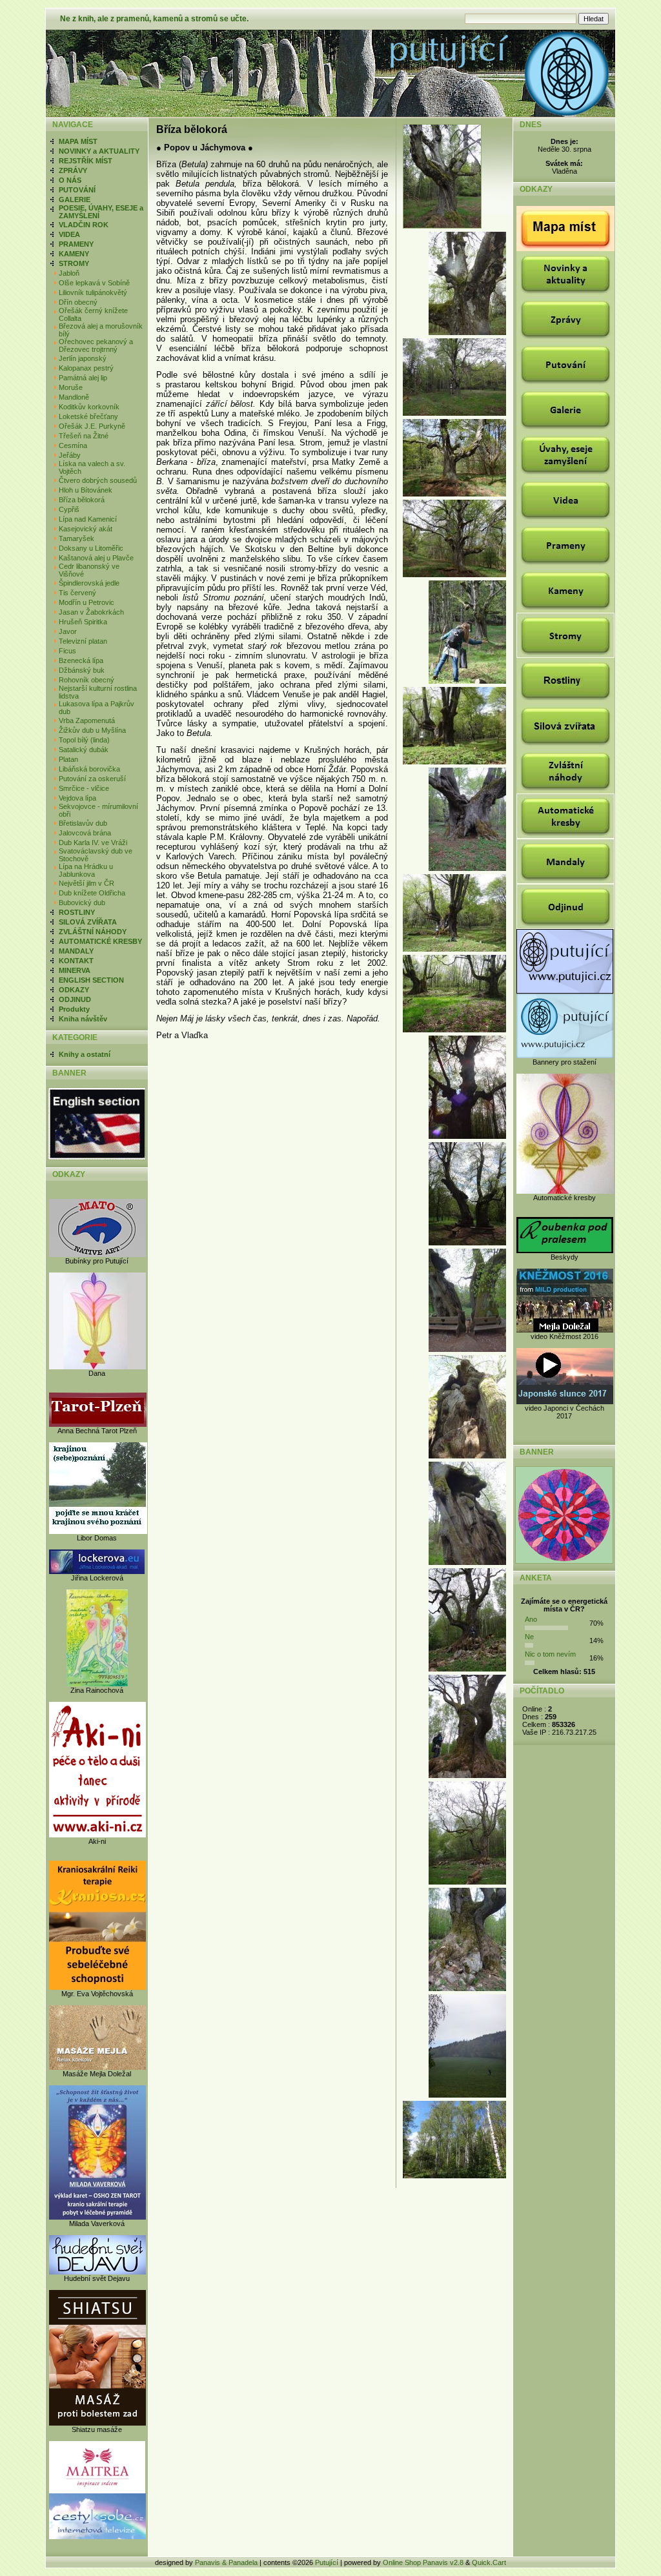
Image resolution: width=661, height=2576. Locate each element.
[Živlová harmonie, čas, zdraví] (454, 575)
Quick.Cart (489, 2562)
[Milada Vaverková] (97, 2217)
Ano (531, 1619)
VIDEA (69, 234)
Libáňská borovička (89, 769)
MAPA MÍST (78, 141)
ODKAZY (74, 990)
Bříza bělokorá (82, 500)
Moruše (71, 387)
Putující (327, 2562)
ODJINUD (75, 999)
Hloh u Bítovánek (86, 490)
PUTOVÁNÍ (77, 190)
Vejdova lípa (77, 798)
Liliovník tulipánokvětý (93, 292)
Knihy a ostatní (85, 1054)
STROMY (74, 263)
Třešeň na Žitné (84, 436)
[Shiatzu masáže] (97, 2423)
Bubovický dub (82, 903)
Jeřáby (70, 455)
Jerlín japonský (83, 358)
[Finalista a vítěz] (467, 1775)
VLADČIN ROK (84, 225)
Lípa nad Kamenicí (88, 519)
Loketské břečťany (88, 416)
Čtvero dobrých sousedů (98, 480)
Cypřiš (69, 509)
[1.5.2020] (467, 681)
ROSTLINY (77, 912)
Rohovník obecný (86, 680)
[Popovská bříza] (444, 226)
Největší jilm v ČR (86, 883)
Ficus (67, 651)
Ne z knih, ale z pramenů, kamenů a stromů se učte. (154, 19)
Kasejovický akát (86, 529)
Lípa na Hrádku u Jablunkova (86, 870)
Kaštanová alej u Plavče (96, 558)
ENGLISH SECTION (91, 980)
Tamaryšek (76, 538)
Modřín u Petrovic (86, 602)
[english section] (97, 1158)
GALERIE (75, 199)
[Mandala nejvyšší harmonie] (564, 1561)
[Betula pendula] (467, 332)
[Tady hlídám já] (467, 1349)
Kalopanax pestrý (86, 368)
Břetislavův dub (83, 823)
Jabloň (69, 273)
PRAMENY (76, 244)
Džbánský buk (82, 670)
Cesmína (73, 445)
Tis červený (77, 593)
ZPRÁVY (73, 170)
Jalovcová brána (85, 833)
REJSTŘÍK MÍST (86, 161)
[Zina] (97, 1684)
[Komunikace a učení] (454, 1030)
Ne (529, 1637)
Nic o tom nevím (550, 1654)
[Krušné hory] (454, 413)
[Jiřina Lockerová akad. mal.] (97, 1571)
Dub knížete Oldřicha (92, 893)
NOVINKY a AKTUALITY (99, 151)
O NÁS (70, 180)
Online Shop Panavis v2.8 (423, 2562)
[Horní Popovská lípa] (467, 868)
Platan (68, 759)
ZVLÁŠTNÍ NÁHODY (93, 932)
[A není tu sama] (454, 762)
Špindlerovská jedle (89, 583)
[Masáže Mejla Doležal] (97, 2067)
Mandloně (74, 397)
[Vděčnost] (467, 2095)
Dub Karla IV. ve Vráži (93, 843)
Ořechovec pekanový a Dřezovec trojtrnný (96, 345)
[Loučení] (467, 1136)
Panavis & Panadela (227, 2562)
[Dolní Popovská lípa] (467, 1243)
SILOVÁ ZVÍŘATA (88, 922)
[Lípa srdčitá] (454, 949)
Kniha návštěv (83, 1019)
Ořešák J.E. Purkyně (92, 426)
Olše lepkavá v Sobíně (94, 283)
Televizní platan (83, 641)
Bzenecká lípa (81, 660)
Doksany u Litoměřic (91, 548)
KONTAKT (76, 961)
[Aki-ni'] (97, 1835)
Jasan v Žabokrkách (91, 612)
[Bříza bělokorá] (454, 494)
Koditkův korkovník (89, 407)
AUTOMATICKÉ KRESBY (100, 941)
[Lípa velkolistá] (467, 1456)
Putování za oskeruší (92, 779)
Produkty (74, 1009)
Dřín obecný (78, 302)
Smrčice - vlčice (84, 788)
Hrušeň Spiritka (83, 622)
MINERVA (75, 970)
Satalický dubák (84, 750)
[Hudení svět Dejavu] (97, 2272)
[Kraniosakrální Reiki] (97, 1987)
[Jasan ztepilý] (467, 1882)
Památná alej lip (83, 378)
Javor (68, 631)
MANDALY (76, 951)
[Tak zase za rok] (454, 2176)
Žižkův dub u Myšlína (92, 730)
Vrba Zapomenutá (87, 721)
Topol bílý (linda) (84, 740)
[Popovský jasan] (467, 1669)
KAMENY (74, 254)
